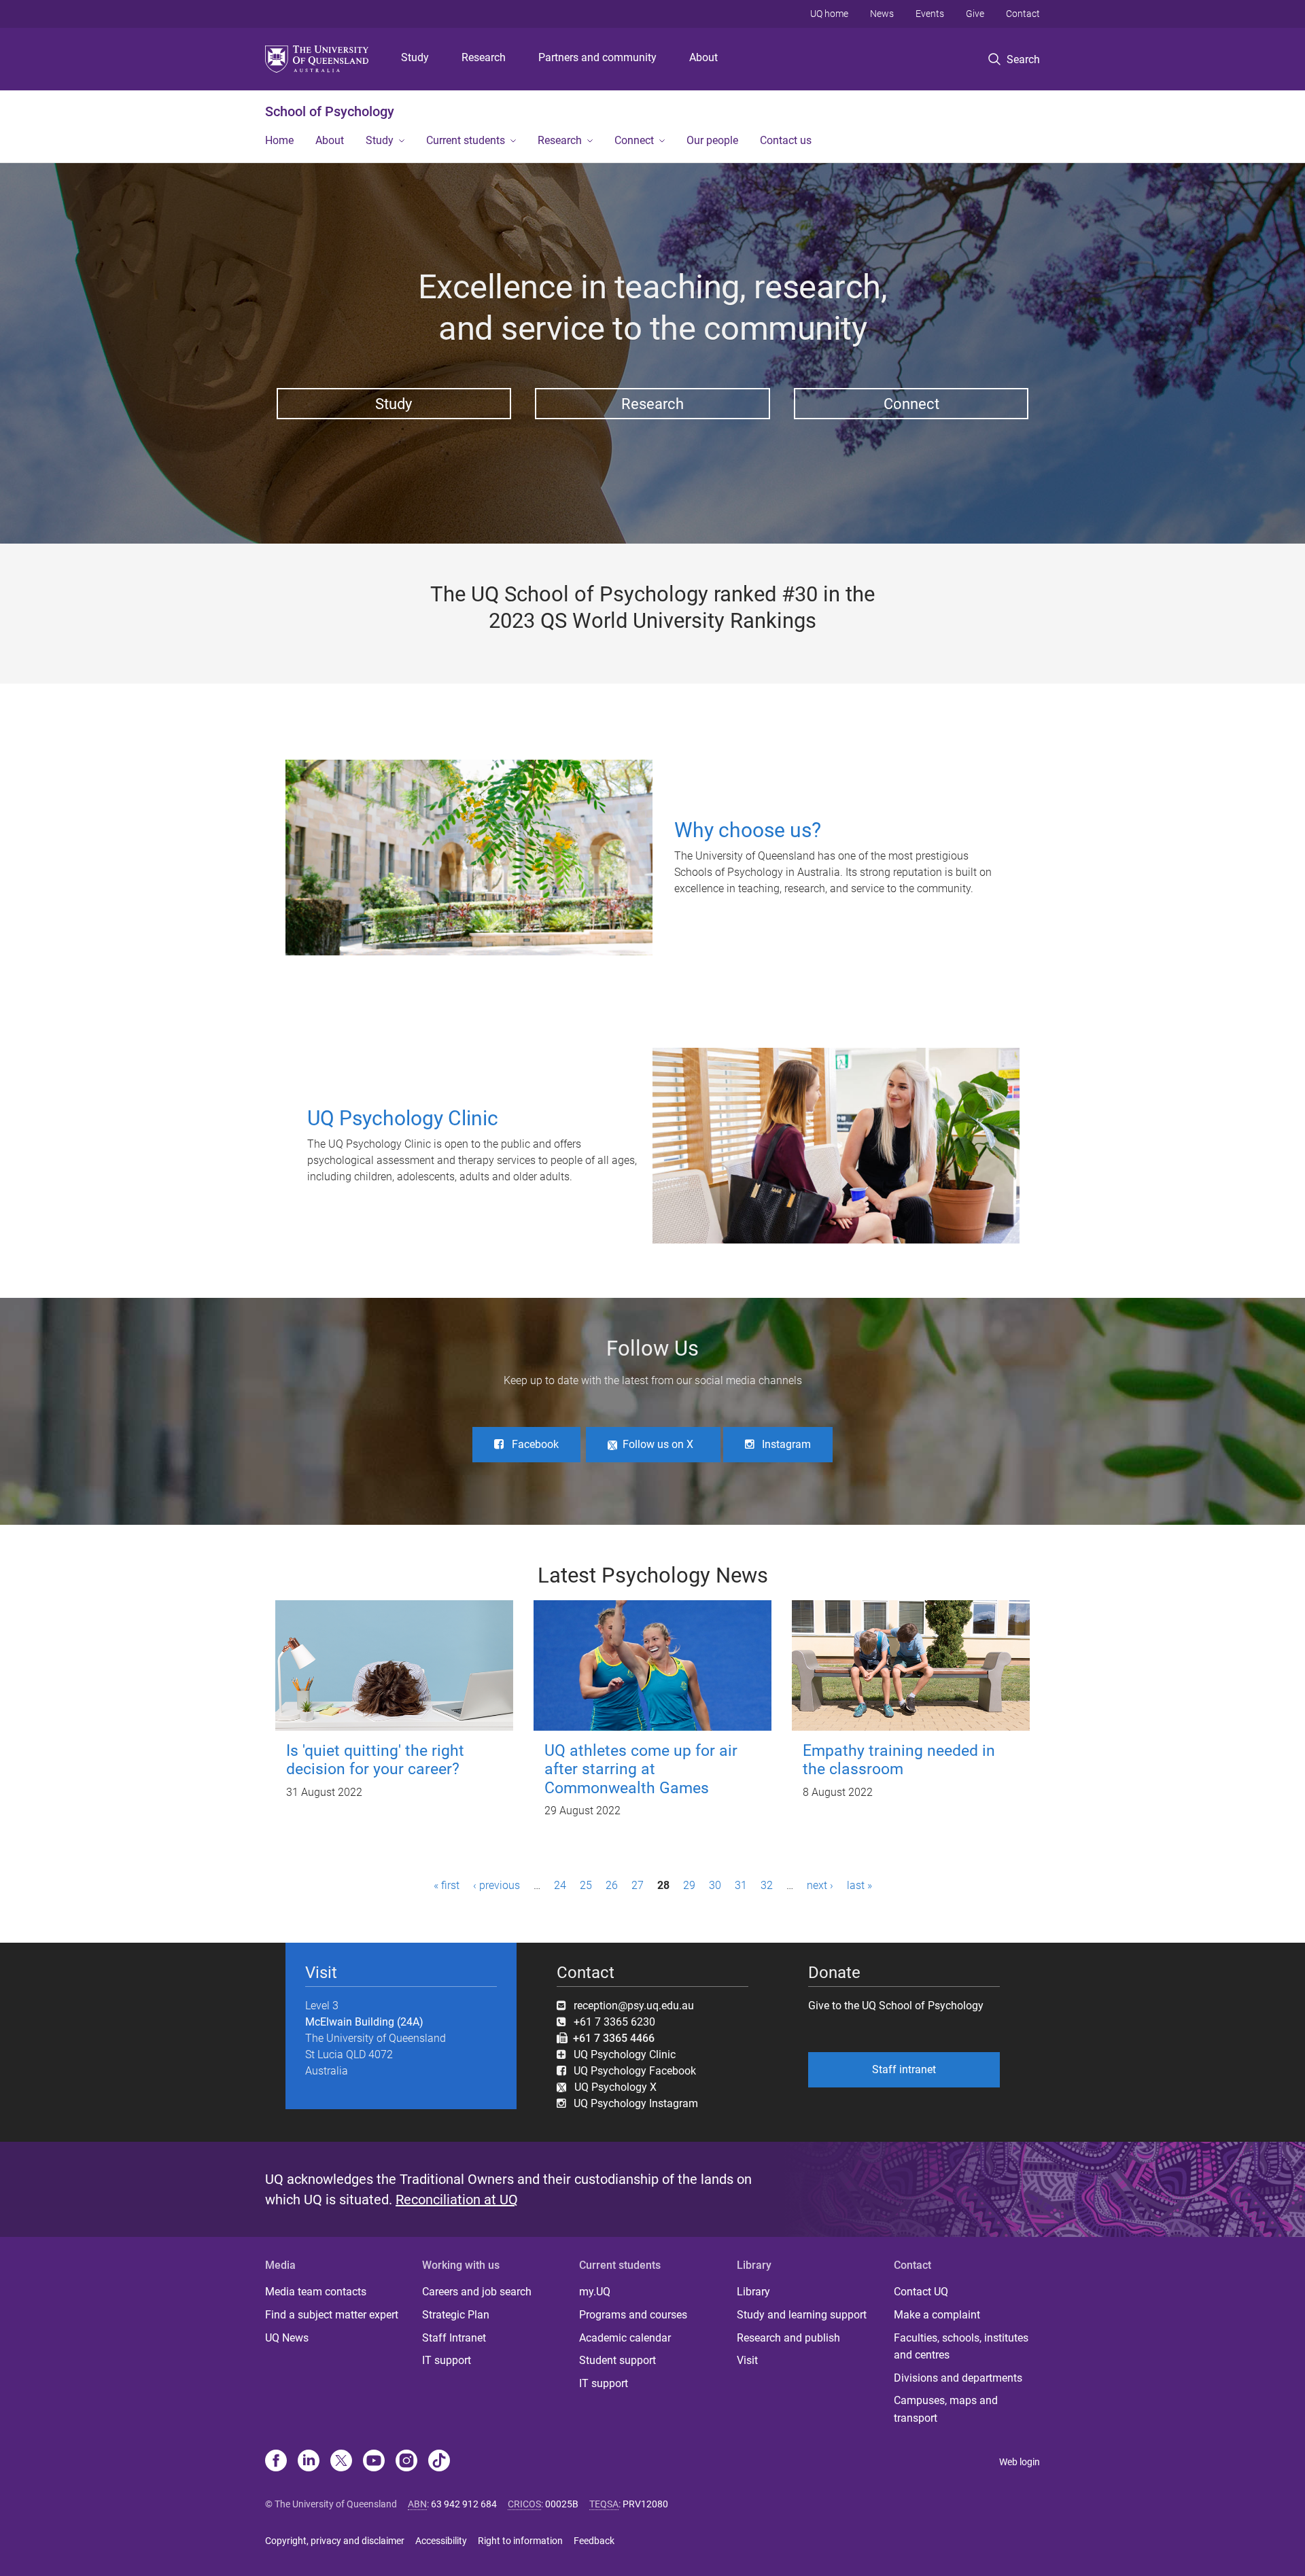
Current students (466, 140)
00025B (562, 2504)
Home (279, 140)
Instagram (786, 1444)
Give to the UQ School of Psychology (896, 2006)
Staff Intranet (454, 2338)
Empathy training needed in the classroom (899, 1760)
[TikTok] (439, 2462)
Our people (712, 140)
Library (753, 2292)
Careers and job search (477, 2292)
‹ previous (497, 1885)
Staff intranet (904, 2069)
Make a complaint (937, 2315)
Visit (747, 2360)
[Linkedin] (309, 2462)
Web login (1020, 2462)
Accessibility (441, 2541)
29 (689, 1885)
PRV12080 (645, 2504)
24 (560, 1885)
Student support (617, 2360)
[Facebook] (276, 2462)
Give (975, 14)
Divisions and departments (958, 2378)
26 (612, 1885)
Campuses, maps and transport (946, 2409)
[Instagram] (406, 2462)
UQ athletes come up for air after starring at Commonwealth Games (641, 1769)
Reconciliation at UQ (457, 2200)
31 (741, 1885)
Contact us (786, 140)
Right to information (520, 2541)
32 (767, 1885)
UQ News (287, 2338)
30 (715, 1885)
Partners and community (597, 57)
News (882, 14)
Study (415, 57)
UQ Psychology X (611, 2087)
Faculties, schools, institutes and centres (961, 2347)
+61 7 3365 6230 (614, 2022)
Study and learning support (802, 2315)
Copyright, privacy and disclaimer (335, 2541)
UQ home (829, 14)
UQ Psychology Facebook (635, 2071)
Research (484, 57)
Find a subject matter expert (332, 2315)
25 (586, 1885)
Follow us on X (658, 1444)
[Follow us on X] (341, 2462)
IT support (447, 2360)
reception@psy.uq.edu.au (634, 2006)
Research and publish (788, 2338)
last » (859, 1885)
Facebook (535, 1444)
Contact (1023, 14)
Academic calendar (625, 2338)
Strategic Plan (456, 2315)
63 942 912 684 (464, 2504)
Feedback (594, 2541)
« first (447, 1885)
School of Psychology (330, 111)
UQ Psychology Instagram (636, 2103)
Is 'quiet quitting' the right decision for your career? (375, 1760)
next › (820, 1885)
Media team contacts (316, 2292)
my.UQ (595, 2292)
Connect (634, 140)
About (703, 57)
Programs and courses (633, 2315)
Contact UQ (921, 2292)
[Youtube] (374, 2462)
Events (930, 14)
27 (638, 1885)
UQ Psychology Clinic (625, 2054)
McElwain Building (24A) (364, 2022)
